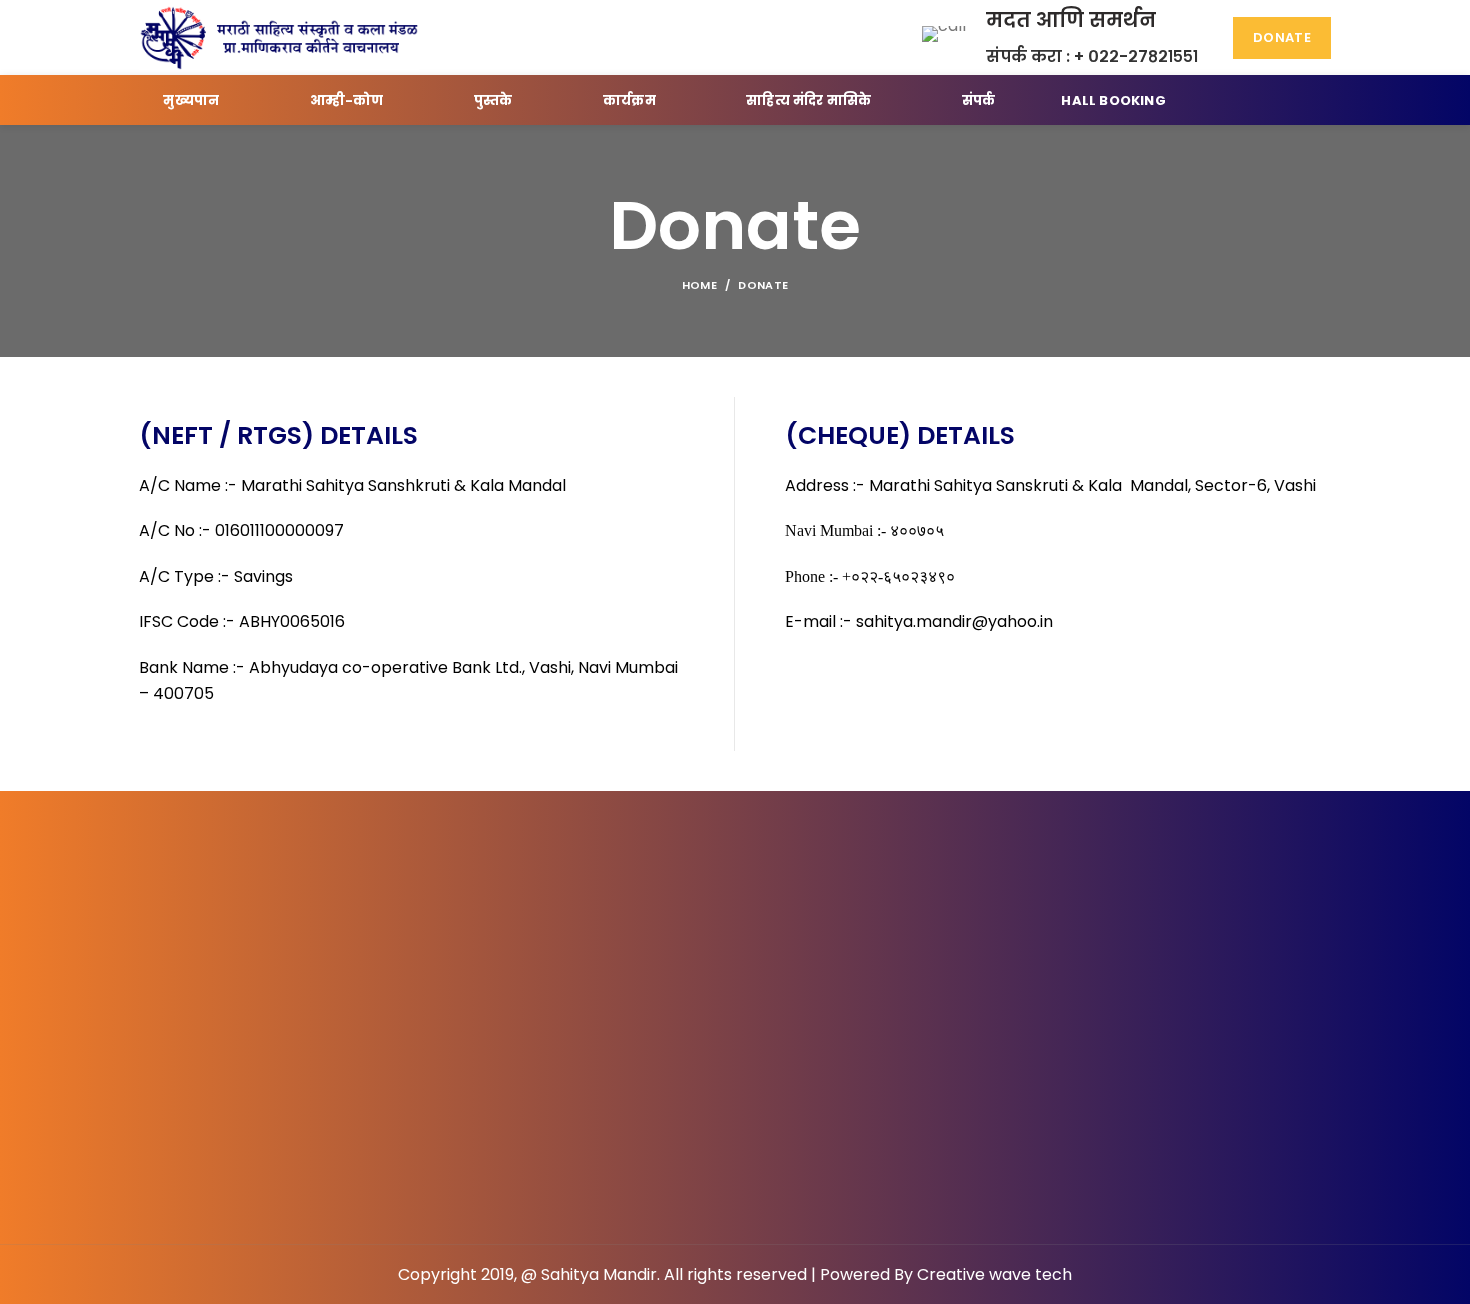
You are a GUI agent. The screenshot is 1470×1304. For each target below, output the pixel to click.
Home (699, 285)
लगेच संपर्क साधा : (663, 1013)
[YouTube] (735, 1124)
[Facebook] (687, 1124)
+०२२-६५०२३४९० (822, 1013)
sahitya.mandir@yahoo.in (952, 621)
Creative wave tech (994, 1274)
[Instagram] (783, 1124)
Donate (1282, 37)
